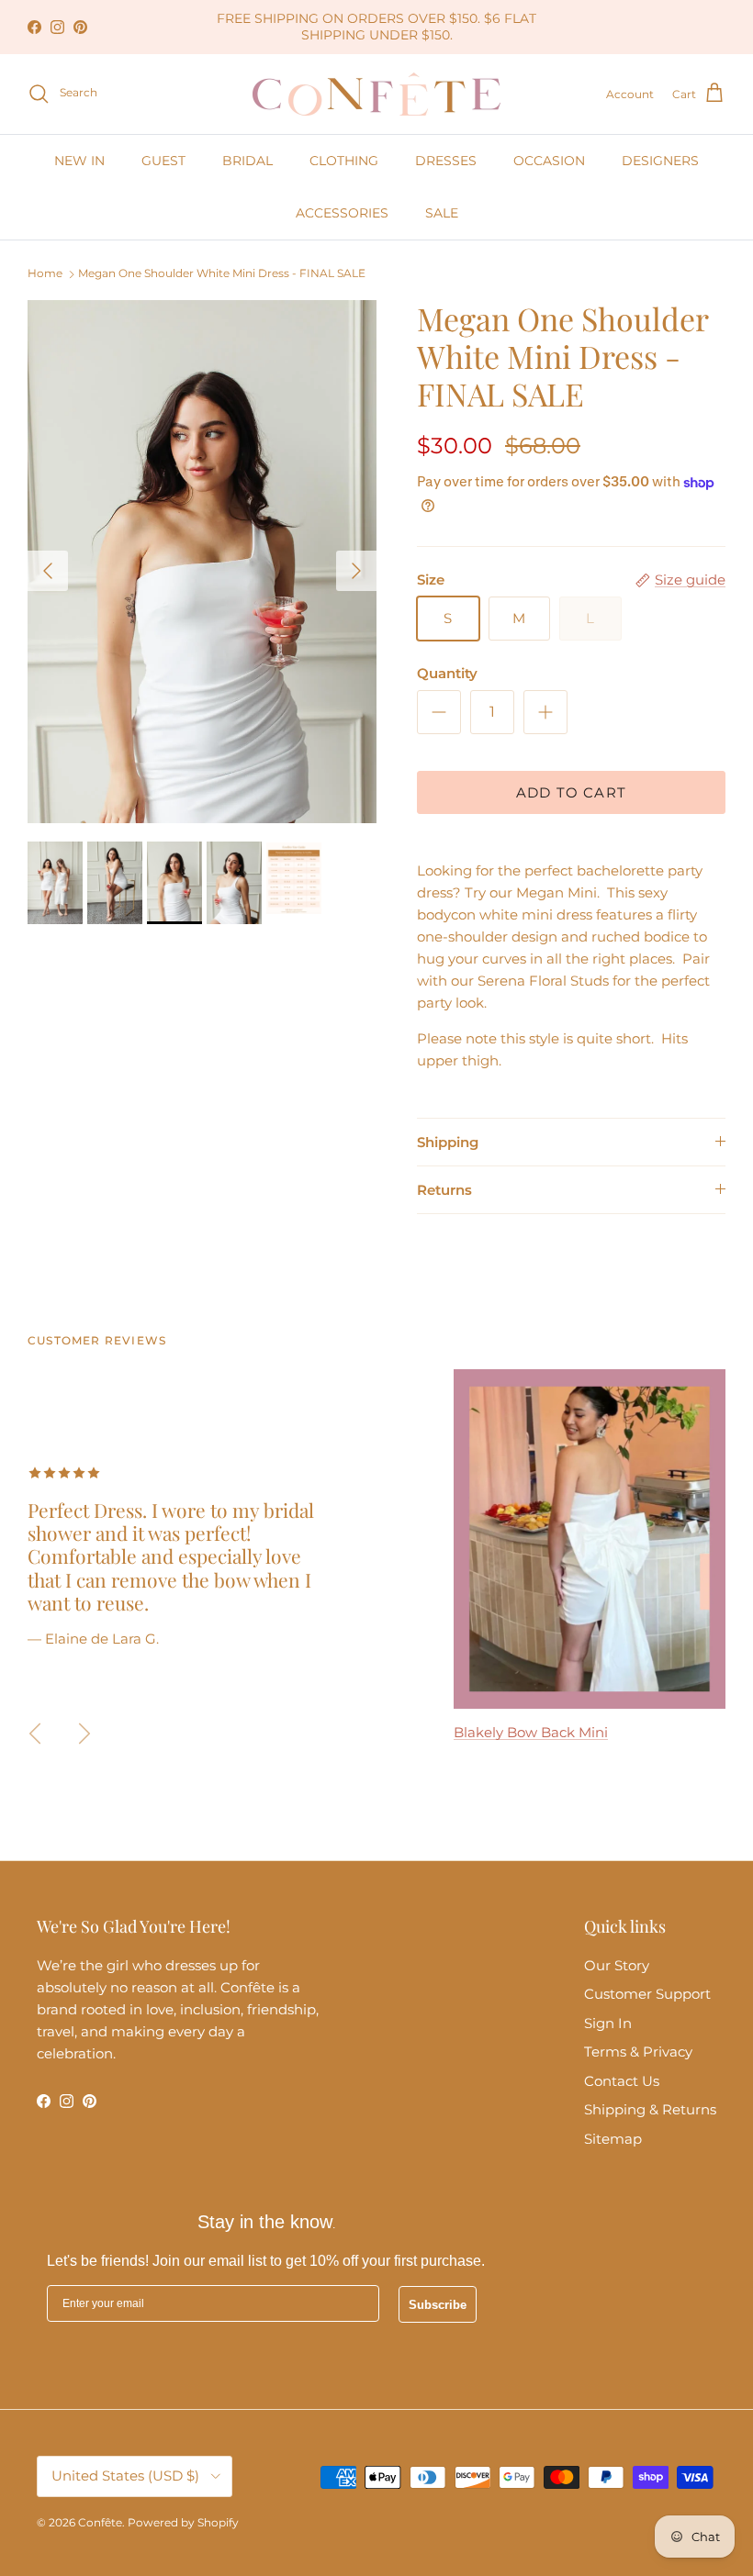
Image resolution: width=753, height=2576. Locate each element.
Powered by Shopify (183, 2522)
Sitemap (613, 2139)
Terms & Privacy (638, 2052)
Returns (444, 1190)
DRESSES (446, 161)
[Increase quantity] (545, 712)
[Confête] (376, 94)
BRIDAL (247, 161)
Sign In (608, 2023)
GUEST (163, 161)
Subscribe (438, 2305)
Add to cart (571, 792)
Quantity (447, 673)
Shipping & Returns (650, 2109)
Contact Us (622, 2081)
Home (45, 274)
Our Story (617, 1965)
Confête (100, 2522)
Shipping (448, 1142)
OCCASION (549, 161)
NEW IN (79, 161)
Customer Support (647, 1994)
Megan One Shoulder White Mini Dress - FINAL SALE (222, 274)
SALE (442, 213)
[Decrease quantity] (439, 712)
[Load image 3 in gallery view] (202, 562)
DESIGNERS (660, 161)
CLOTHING (344, 161)
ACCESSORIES (342, 213)
